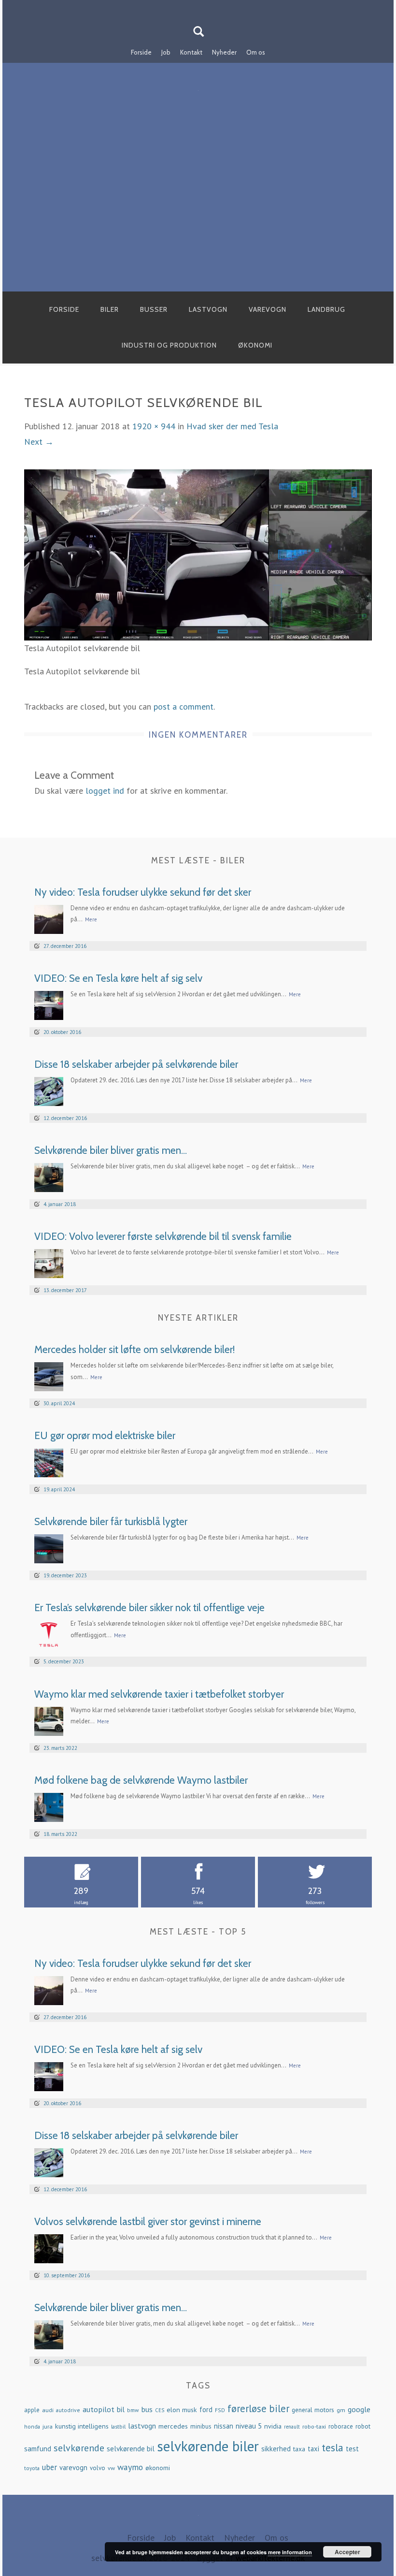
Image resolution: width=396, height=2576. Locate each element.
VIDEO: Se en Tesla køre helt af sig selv (118, 978)
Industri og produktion (169, 345)
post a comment (184, 706)
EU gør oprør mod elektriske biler (105, 1435)
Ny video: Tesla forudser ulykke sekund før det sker (143, 892)
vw (111, 2468)
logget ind (105, 791)
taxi (313, 2449)
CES (160, 2410)
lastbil (118, 2426)
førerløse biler (258, 2409)
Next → (39, 442)
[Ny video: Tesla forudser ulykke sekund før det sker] (49, 918)
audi (48, 2410)
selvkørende (79, 2448)
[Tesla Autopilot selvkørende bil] (198, 554)
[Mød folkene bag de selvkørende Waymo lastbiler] (49, 1806)
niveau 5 (249, 2426)
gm (341, 2410)
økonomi (158, 2468)
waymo (130, 2467)
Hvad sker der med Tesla (232, 426)
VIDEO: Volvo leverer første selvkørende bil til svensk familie (163, 1236)
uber (49, 2467)
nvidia (273, 2426)
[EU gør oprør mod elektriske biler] (49, 1462)
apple (32, 2410)
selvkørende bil (131, 2449)
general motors (313, 2410)
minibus (201, 2426)
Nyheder (224, 52)
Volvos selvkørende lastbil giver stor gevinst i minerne (148, 2221)
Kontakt (191, 52)
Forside (141, 52)
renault (292, 2427)
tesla (332, 2447)
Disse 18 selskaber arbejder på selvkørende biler (136, 1064)
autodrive (68, 2410)
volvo (98, 2468)
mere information (290, 2552)
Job (166, 52)
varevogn (73, 2467)
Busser (154, 309)
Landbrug (326, 309)
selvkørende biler (208, 2446)
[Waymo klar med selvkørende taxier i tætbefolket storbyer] (49, 1720)
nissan (224, 2426)
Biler (110, 309)
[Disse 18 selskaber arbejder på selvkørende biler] (49, 1090)
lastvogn (142, 2426)
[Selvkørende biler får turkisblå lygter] (49, 1548)
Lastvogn (208, 309)
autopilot (99, 2409)
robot (363, 2426)
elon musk (182, 2410)
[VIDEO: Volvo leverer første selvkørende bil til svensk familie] (49, 1263)
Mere (91, 919)
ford (206, 2409)
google (359, 2409)
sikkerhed (276, 2449)
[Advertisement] (198, 219)
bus (147, 2409)
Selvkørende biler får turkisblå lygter (111, 1521)
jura (48, 2426)
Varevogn (268, 309)
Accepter (347, 2552)
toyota (32, 2468)
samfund (38, 2449)
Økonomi (255, 345)
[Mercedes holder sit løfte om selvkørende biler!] (49, 1376)
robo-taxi (314, 2426)
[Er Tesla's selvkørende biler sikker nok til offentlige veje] (49, 1634)
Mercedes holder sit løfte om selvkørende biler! (134, 1349)
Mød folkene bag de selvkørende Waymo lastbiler (141, 1780)
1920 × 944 (154, 426)
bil (121, 2409)
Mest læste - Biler (198, 860)
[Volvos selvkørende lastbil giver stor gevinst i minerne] (49, 2248)
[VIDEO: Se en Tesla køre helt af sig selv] (49, 1004)
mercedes (173, 2426)
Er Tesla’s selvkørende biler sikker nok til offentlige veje (149, 1608)
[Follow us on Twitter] (204, 6)
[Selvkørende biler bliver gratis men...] (49, 1176)
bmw (133, 2410)
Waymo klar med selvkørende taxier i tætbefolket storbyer (159, 1694)
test (352, 2449)
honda (32, 2426)
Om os (256, 52)
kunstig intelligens (82, 2426)
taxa (299, 2449)
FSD (220, 2410)
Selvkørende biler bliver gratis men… (111, 1150)
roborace (341, 2426)
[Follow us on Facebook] (192, 6)
